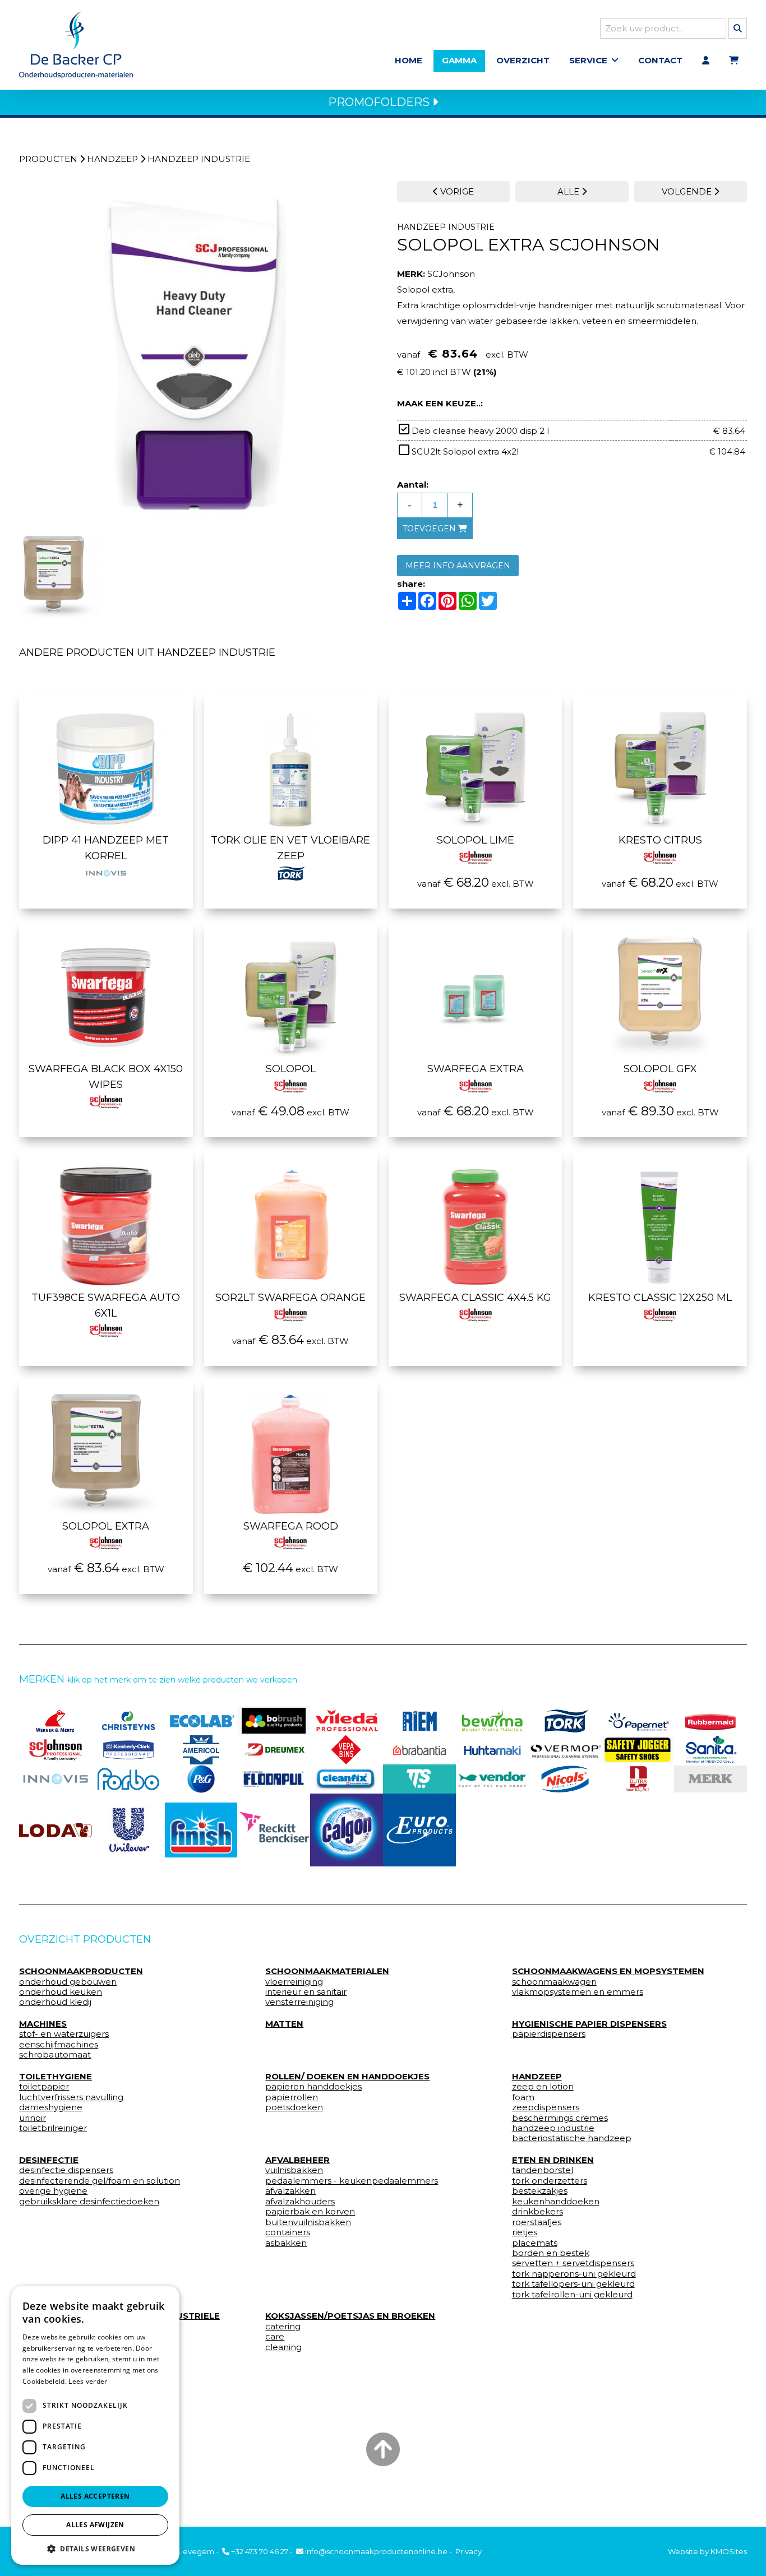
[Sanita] (710, 1750)
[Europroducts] (419, 1830)
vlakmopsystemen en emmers (578, 1992)
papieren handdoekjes (313, 2087)
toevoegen (430, 529)
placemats (535, 2243)
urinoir (33, 2118)
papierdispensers (549, 2034)
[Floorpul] (274, 1779)
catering (283, 2327)
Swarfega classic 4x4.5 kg (475, 1298)
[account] (706, 61)
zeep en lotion (543, 2087)
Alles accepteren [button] (95, 2496)
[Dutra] (638, 1779)
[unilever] (128, 1830)
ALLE (569, 191)
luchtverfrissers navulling (71, 2097)
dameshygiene (51, 2107)
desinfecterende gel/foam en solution (100, 2181)
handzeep (112, 159)
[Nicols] (565, 1779)
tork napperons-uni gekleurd (574, 2274)
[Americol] (201, 1750)
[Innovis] (56, 1779)
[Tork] (565, 1721)
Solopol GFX (660, 1069)
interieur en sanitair (306, 1992)
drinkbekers (537, 2212)
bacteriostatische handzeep (572, 2138)
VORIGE (456, 191)
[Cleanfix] (347, 1779)
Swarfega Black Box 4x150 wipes (106, 1077)
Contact (660, 60)
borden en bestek (551, 2253)
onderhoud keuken (61, 1992)
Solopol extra (106, 1526)
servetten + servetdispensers (573, 2263)
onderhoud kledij (55, 2002)
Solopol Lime (476, 840)
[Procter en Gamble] (201, 1779)
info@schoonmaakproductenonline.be (375, 2551)
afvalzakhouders (300, 2202)
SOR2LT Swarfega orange (290, 1298)
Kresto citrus (660, 840)
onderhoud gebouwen (68, 1982)
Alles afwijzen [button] (95, 2525)
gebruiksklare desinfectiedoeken (89, 2202)
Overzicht (523, 60)
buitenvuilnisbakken (308, 2222)
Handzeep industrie (199, 159)
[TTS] (419, 1779)
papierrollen (292, 2097)
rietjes (525, 2232)
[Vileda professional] (347, 1721)
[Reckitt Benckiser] (274, 1830)
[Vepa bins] (347, 1750)
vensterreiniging (299, 2002)
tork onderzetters (550, 2181)
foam (523, 2097)
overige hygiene (53, 2191)
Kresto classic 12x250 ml (660, 1298)
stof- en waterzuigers (64, 2034)
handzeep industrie (553, 2128)
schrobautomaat (55, 2055)
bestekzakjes (540, 2191)
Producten (48, 159)
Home (409, 60)
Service (588, 60)
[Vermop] (565, 1750)
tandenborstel (543, 2170)
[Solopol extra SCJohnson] (194, 356)
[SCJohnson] (56, 1750)
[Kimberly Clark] (128, 1750)
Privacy (469, 2551)
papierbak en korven (310, 2212)
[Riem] (419, 1721)
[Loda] (56, 1830)
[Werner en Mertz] (56, 1721)
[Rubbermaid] (710, 1721)
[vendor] (492, 1779)
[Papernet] (638, 1721)
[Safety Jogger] (638, 1750)
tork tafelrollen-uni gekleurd (572, 2295)
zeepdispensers (546, 2107)
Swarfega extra (476, 1069)
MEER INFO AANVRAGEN (458, 566)
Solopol (291, 1069)
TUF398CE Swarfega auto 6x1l (106, 1305)
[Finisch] (201, 1830)
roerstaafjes (537, 2222)
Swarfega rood (291, 1526)
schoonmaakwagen (554, 1982)
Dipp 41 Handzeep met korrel (106, 848)
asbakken (286, 2243)
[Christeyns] (128, 1721)
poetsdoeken (294, 2107)
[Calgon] (347, 1830)
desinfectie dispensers (66, 2170)
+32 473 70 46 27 (259, 2551)
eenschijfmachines (59, 2045)
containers (288, 2232)
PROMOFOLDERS (380, 102)
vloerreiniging (294, 1982)
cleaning (283, 2347)
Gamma (459, 60)
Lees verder (88, 2381)
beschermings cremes (560, 2118)
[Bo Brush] (274, 1721)
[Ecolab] (201, 1721)
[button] (95, 2548)
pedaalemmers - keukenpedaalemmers (352, 2181)
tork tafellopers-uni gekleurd (573, 2284)
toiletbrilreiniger (53, 2128)
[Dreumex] (274, 1750)
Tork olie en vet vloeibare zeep (290, 848)
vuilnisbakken (294, 2170)
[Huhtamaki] (492, 1750)
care (275, 2337)
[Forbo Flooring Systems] (128, 1779)
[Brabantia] (419, 1750)
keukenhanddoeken (556, 2202)
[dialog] (95, 2425)
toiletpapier (44, 2087)
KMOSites (729, 2551)
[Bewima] (492, 1721)
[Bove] (710, 1779)
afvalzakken (290, 2191)
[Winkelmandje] (734, 61)
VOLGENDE (688, 191)
